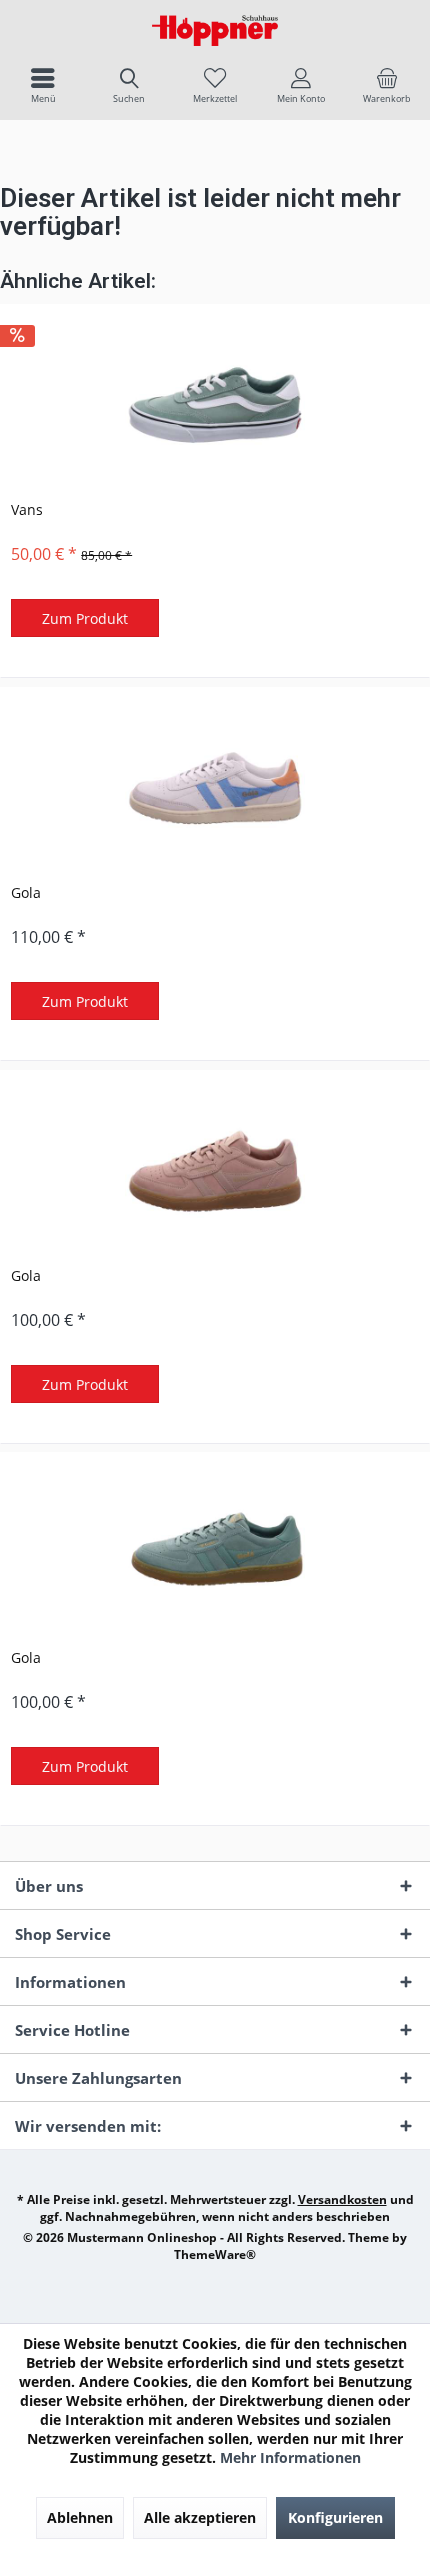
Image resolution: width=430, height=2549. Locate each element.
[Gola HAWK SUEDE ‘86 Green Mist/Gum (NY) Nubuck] (215, 1553)
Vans (27, 509)
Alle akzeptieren (200, 2517)
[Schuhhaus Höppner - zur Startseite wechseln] (215, 30)
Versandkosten (342, 2199)
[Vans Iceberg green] (215, 405)
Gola (26, 892)
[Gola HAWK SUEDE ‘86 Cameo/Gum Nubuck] (215, 1171)
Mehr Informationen (290, 2457)
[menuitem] (43, 85)
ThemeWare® (215, 2254)
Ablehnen (80, 2517)
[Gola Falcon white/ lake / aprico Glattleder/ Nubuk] (215, 788)
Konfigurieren (335, 2517)
